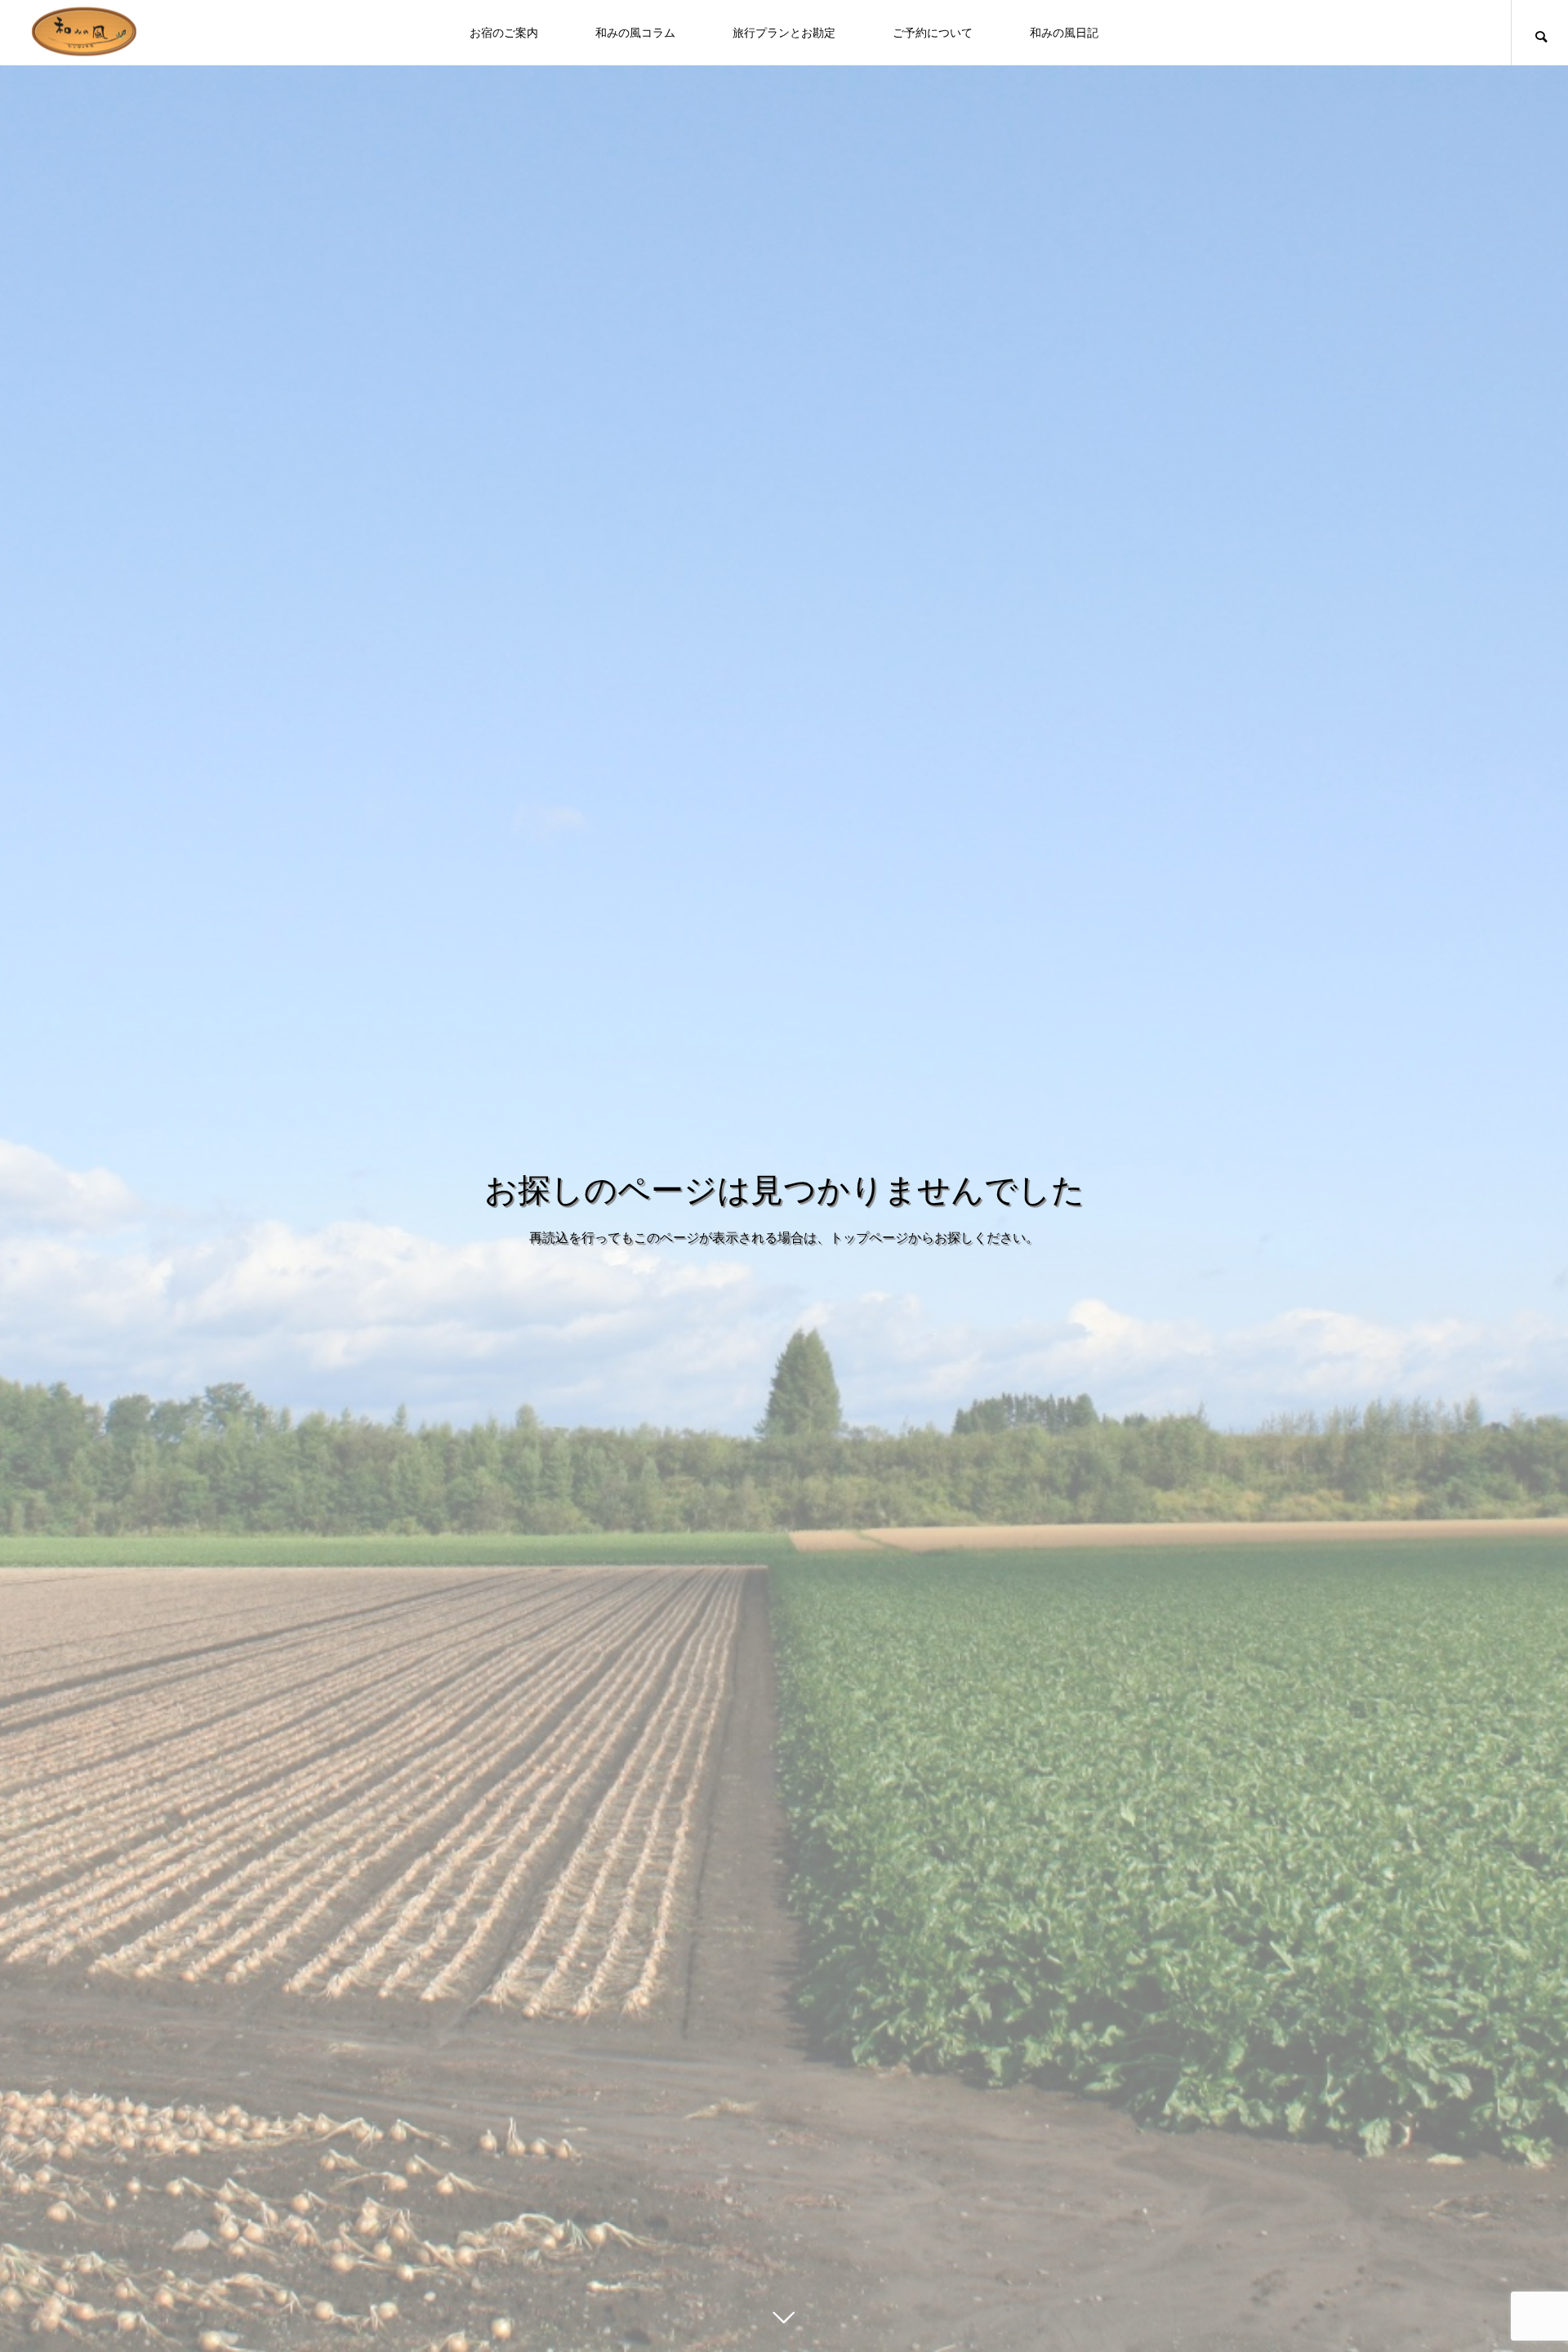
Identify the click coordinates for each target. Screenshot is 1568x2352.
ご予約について (933, 33)
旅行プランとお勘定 (784, 33)
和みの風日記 (1064, 33)
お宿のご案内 (504, 33)
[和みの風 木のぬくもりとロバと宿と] (86, 33)
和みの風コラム (635, 33)
